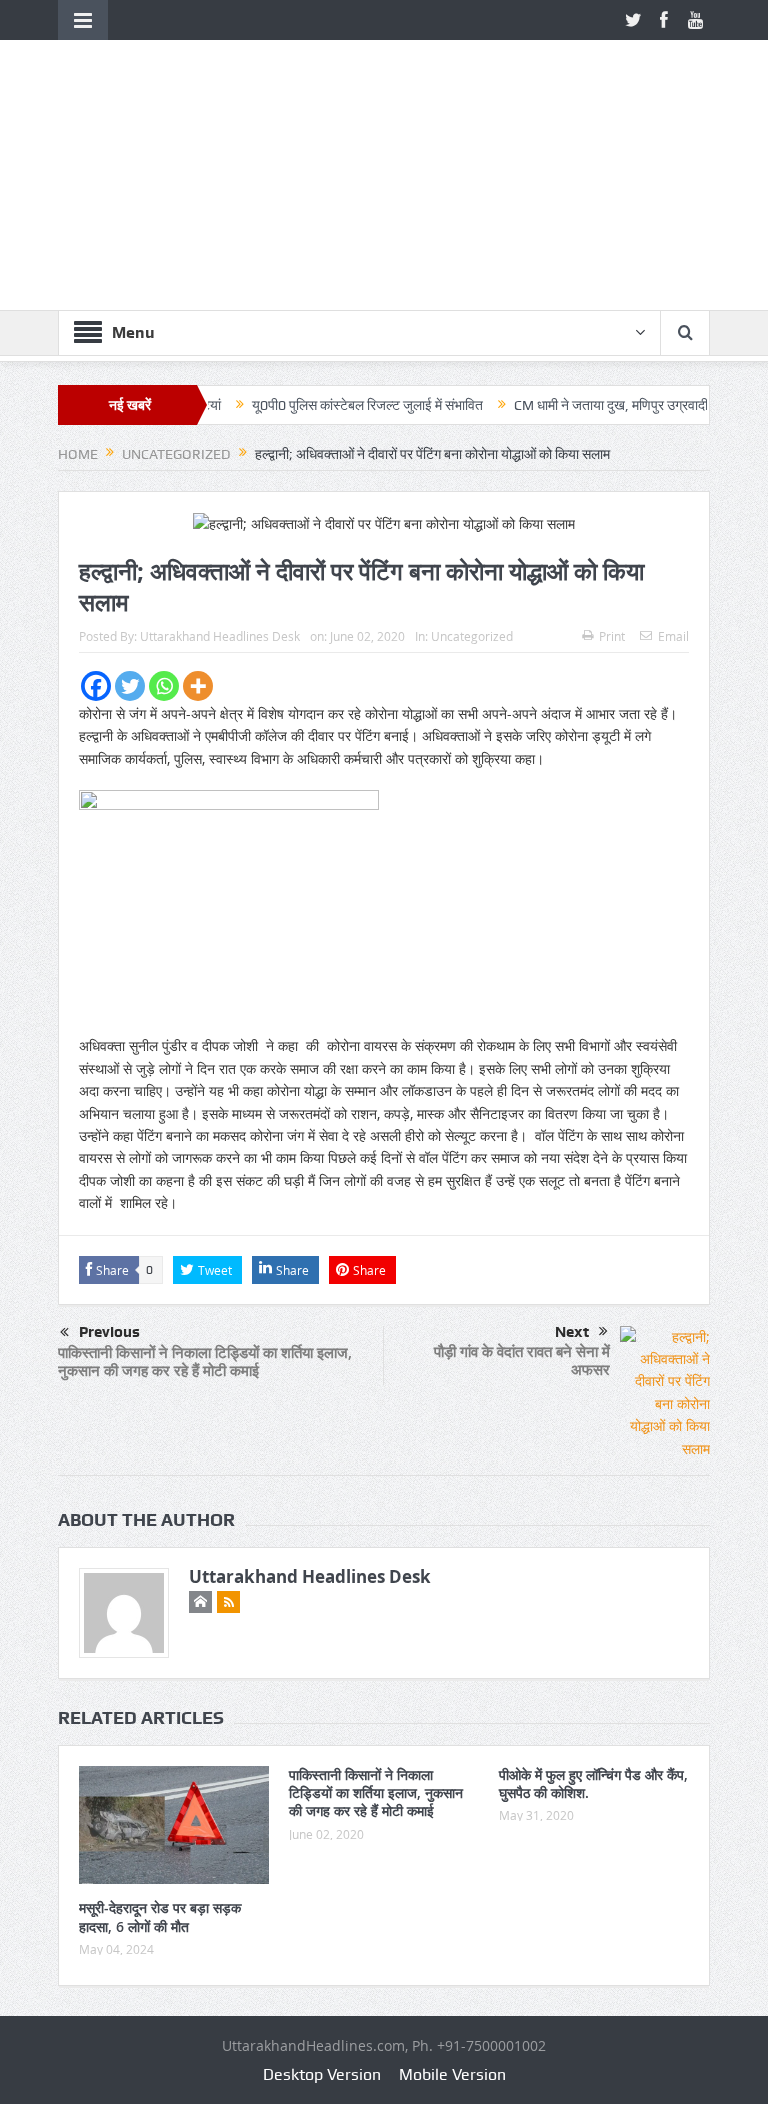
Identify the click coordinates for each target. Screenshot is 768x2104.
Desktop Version (322, 2074)
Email (673, 636)
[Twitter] (130, 686)
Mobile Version (452, 2074)
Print (612, 636)
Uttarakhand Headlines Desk (220, 636)
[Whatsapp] (164, 686)
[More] (198, 686)
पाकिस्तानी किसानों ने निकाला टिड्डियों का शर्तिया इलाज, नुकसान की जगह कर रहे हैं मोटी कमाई (205, 1361)
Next (572, 1332)
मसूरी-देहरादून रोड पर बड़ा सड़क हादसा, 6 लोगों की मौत (160, 1916)
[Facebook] (96, 686)
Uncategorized (472, 636)
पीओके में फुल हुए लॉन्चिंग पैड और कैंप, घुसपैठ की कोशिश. (593, 1783)
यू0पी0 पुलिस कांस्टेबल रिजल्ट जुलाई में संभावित (329, 405)
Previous (109, 1332)
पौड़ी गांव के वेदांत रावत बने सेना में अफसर (522, 1360)
